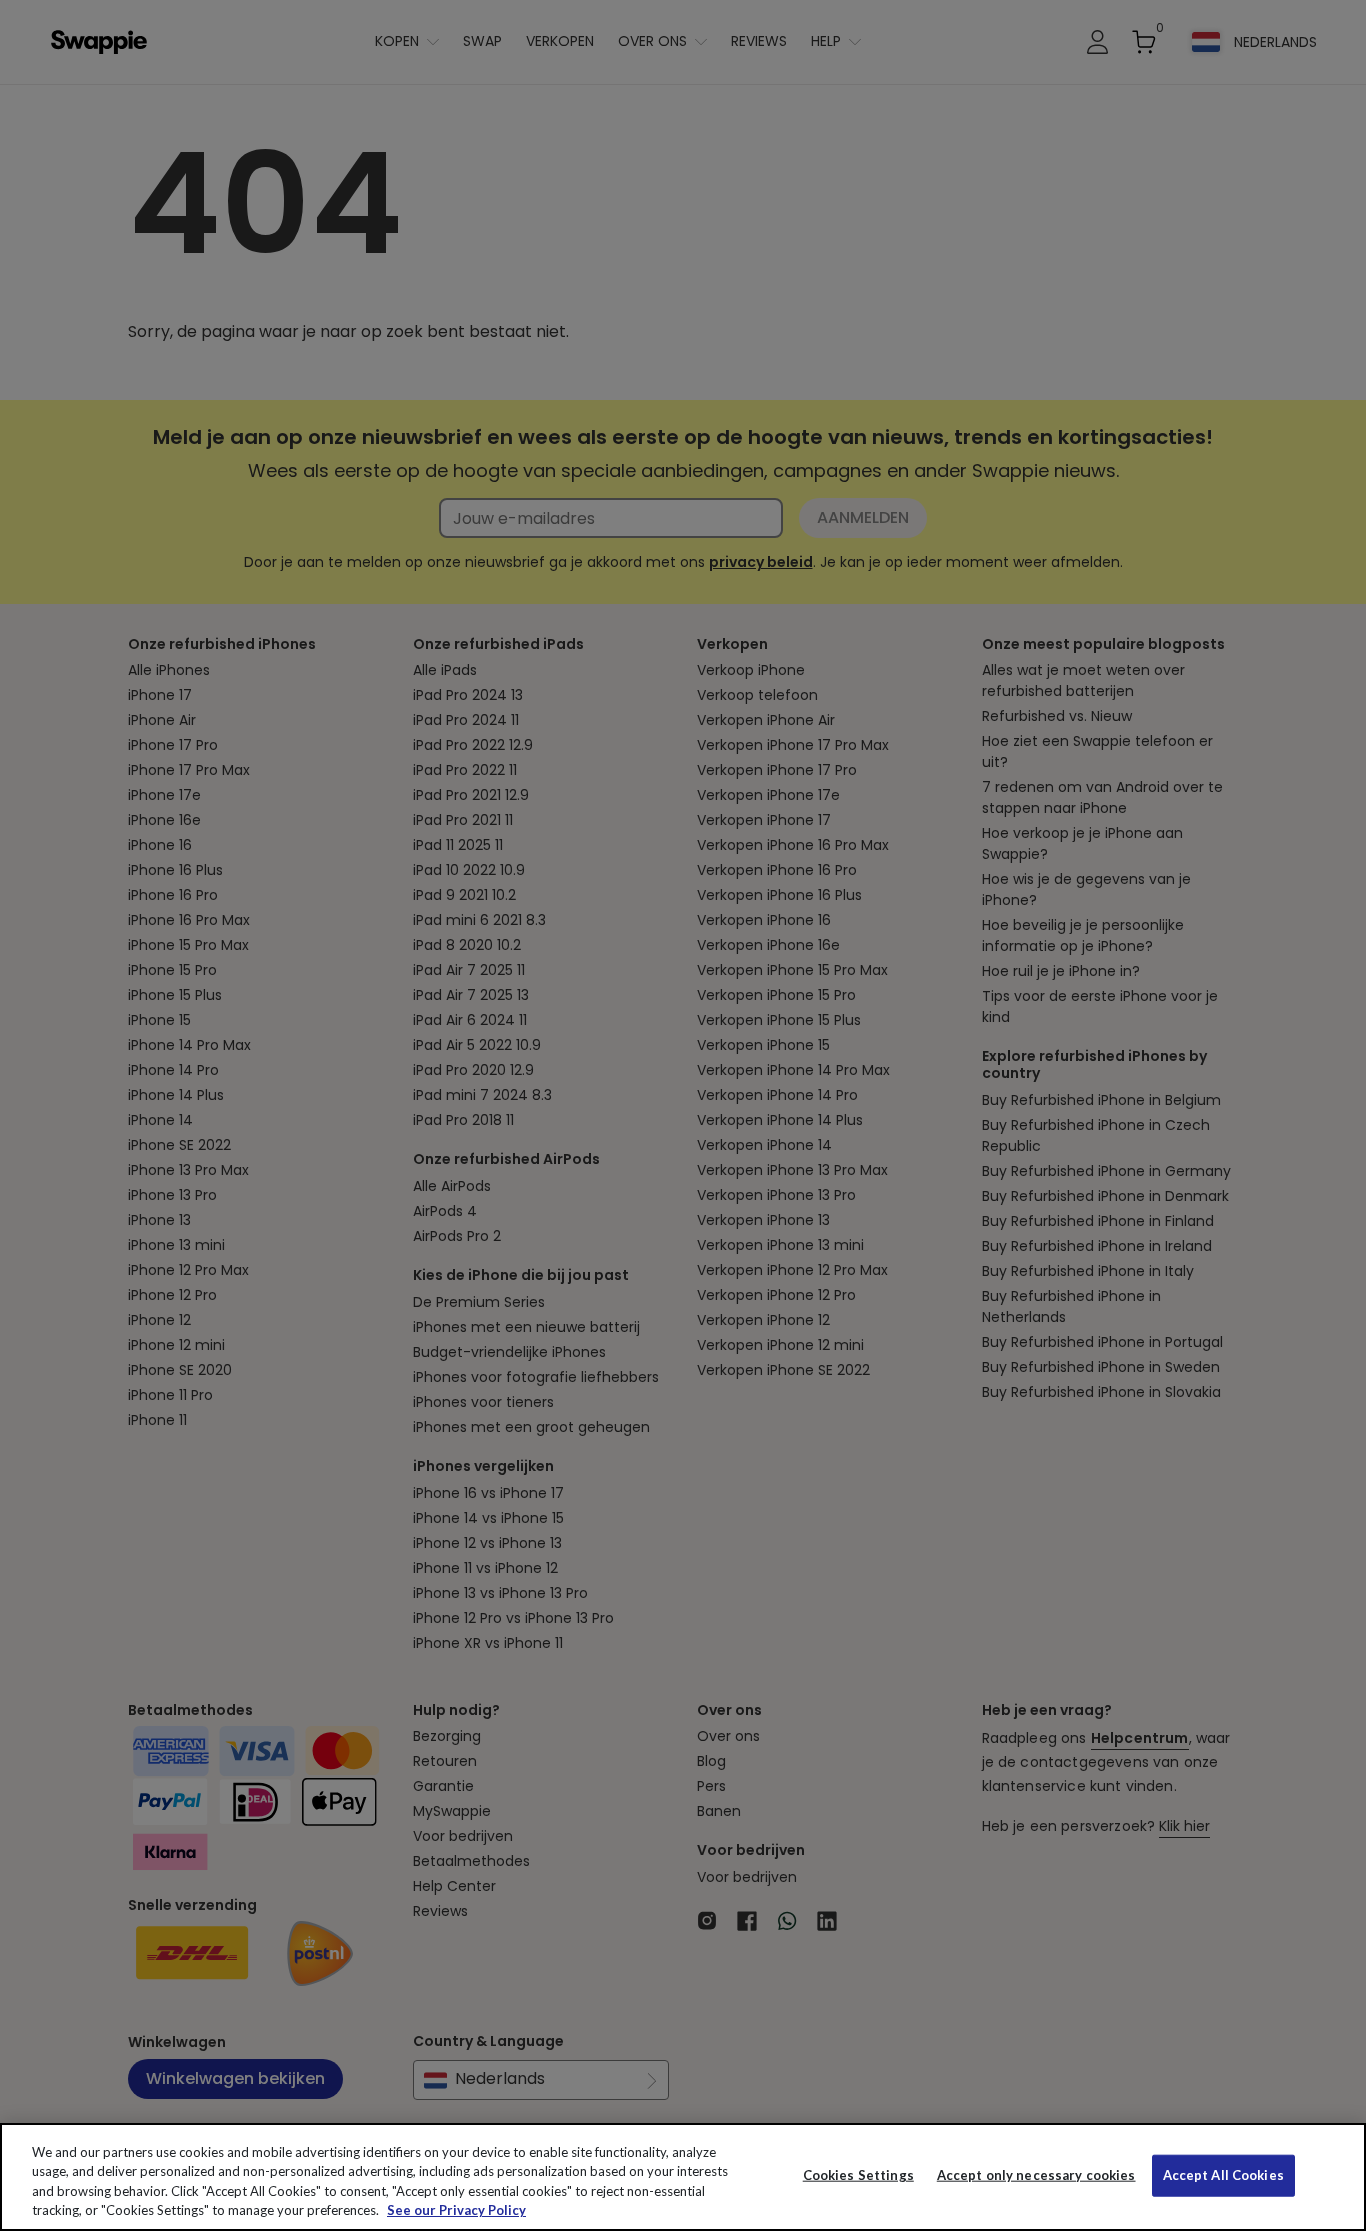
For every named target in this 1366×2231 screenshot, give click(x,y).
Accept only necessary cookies (1036, 2175)
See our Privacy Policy (456, 2210)
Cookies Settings (858, 2175)
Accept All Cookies (1223, 2175)
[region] (683, 2177)
